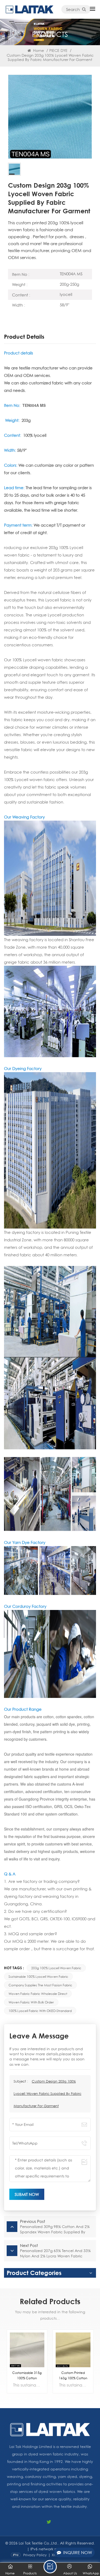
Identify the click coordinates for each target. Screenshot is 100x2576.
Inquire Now (78, 2552)
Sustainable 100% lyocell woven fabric (38, 1976)
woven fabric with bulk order (31, 2002)
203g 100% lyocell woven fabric (56, 1968)
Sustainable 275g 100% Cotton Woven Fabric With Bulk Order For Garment (73, 2376)
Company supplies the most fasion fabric (40, 1985)
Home (38, 50)
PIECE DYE (58, 50)
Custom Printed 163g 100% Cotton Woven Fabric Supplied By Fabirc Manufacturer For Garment (27, 2376)
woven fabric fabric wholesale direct (38, 1994)
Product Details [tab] (24, 337)
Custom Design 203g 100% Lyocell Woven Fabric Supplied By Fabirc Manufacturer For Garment (47, 2094)
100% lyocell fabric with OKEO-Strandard (40, 2011)
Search (73, 9)
